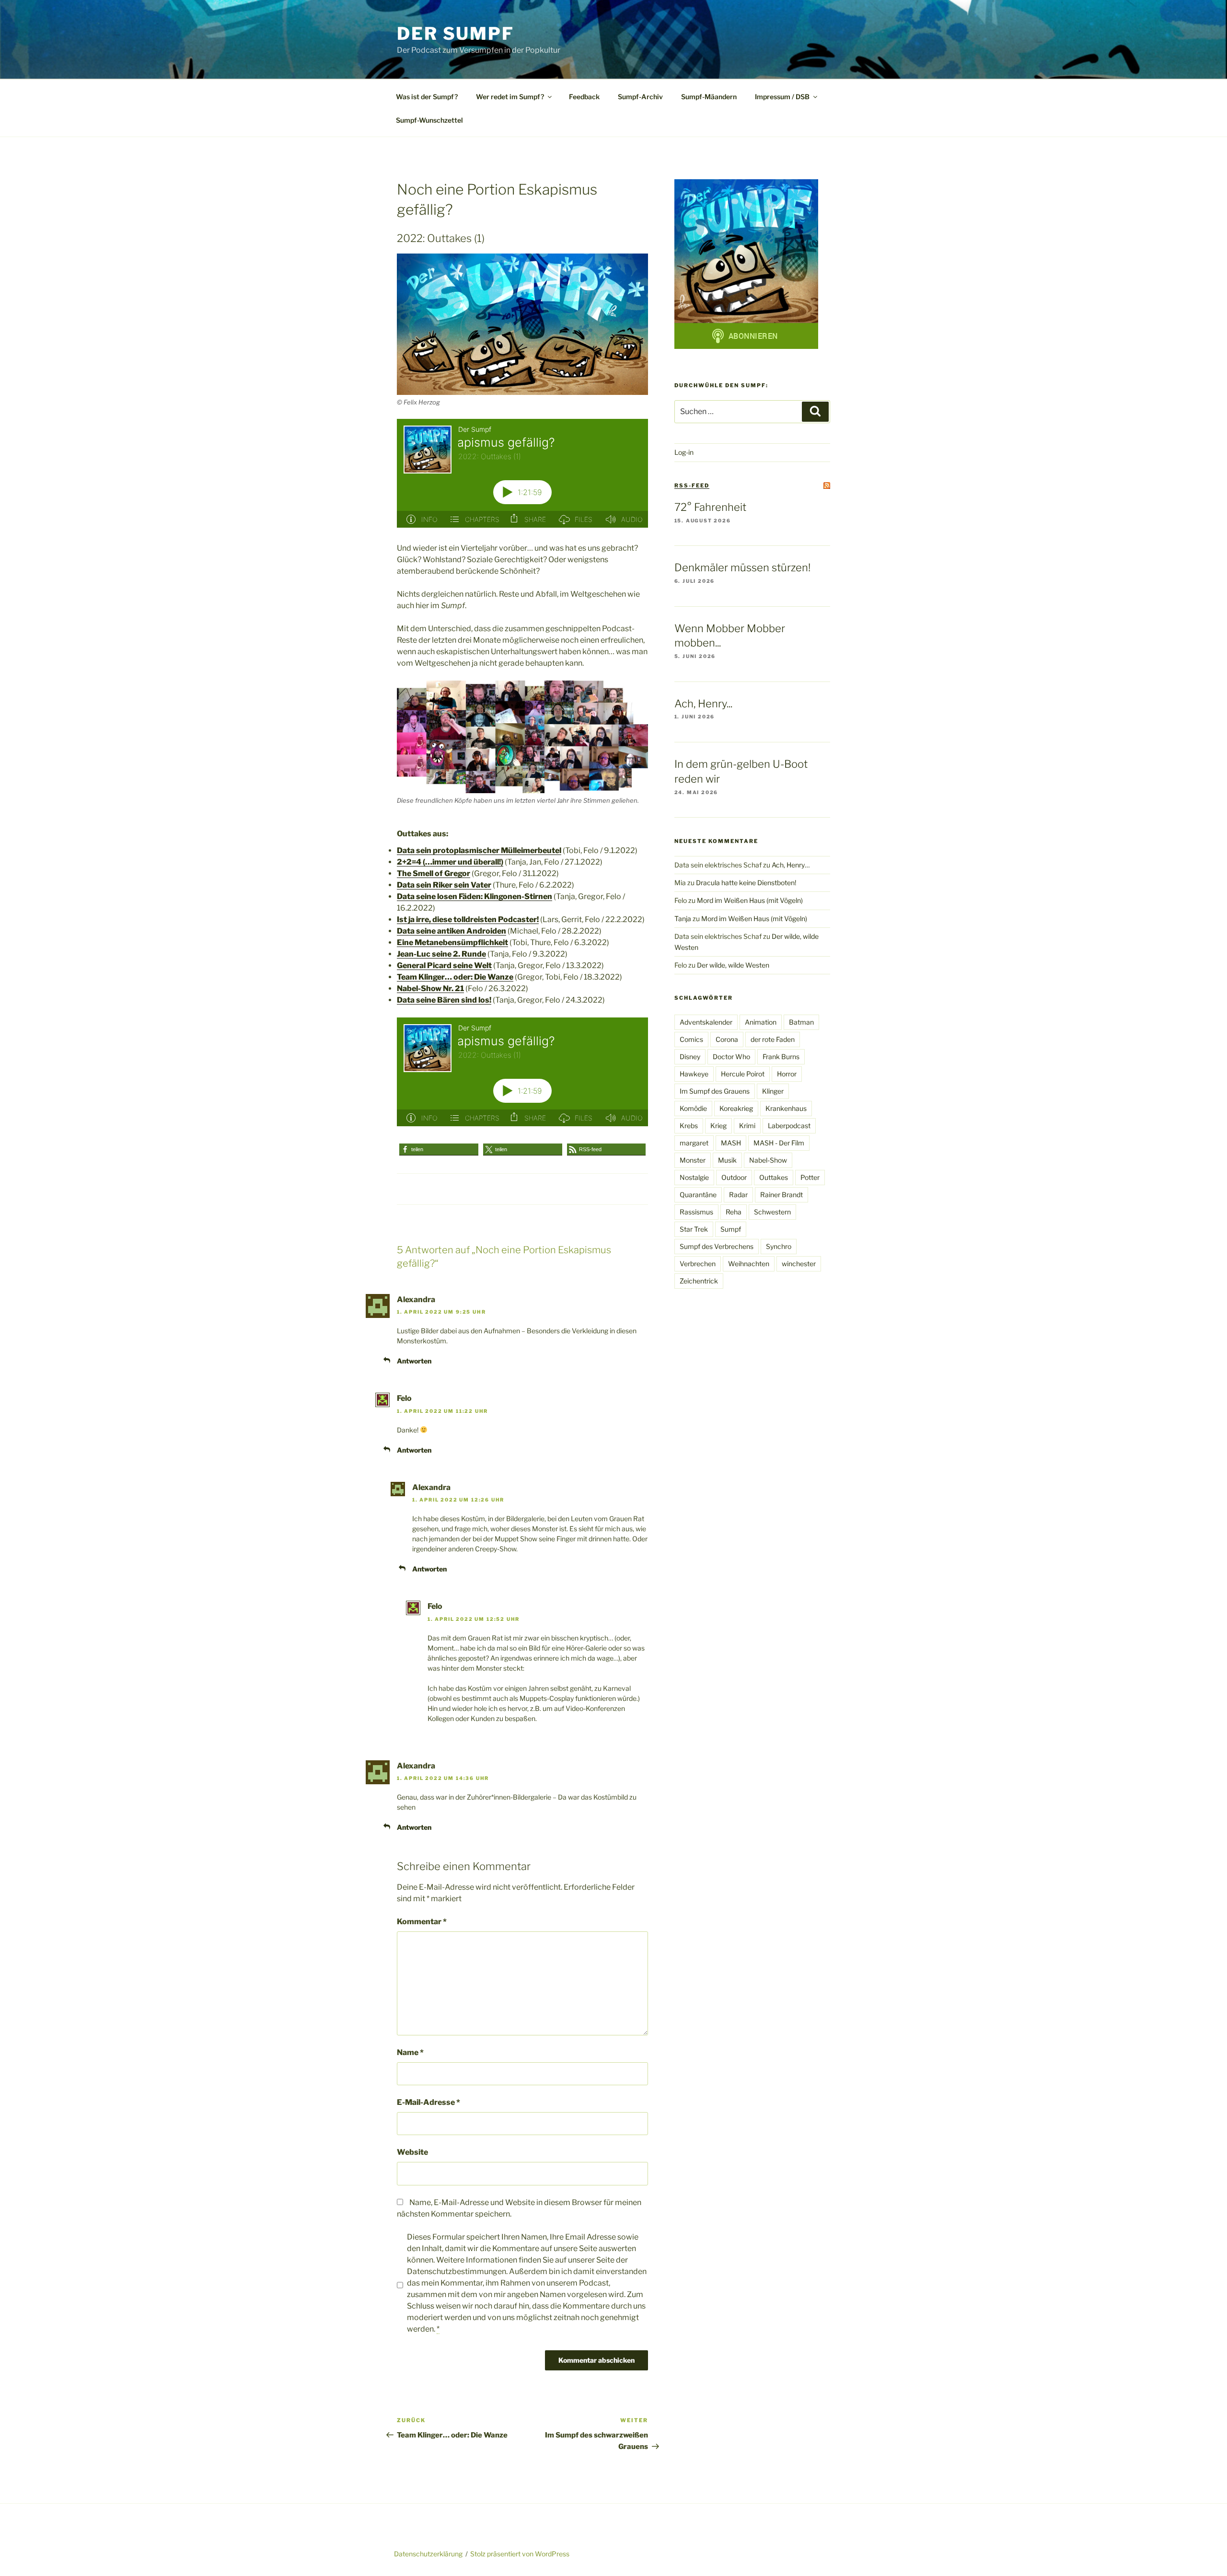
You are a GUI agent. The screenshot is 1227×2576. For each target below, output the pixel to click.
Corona (727, 1039)
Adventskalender (706, 1022)
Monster (693, 1160)
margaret (694, 1143)
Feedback (584, 97)
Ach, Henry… (791, 865)
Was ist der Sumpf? (427, 97)
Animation (761, 1022)
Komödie (693, 1108)
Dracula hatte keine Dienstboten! (746, 883)
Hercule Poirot (743, 1074)
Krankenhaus (786, 1108)
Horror (787, 1074)
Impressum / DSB (782, 97)
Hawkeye (694, 1074)
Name (410, 2052)
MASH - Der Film (779, 1143)
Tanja (683, 918)
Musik (727, 1160)
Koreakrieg (736, 1108)
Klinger (773, 1091)
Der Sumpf (456, 34)
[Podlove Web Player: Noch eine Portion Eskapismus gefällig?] (522, 473)
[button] (439, 1149)
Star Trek (694, 1229)
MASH (731, 1143)
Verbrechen (698, 1264)
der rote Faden (773, 1039)
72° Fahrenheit (710, 507)
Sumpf (731, 1229)
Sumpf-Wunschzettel (429, 120)
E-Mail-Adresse (428, 2102)
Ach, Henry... (703, 704)
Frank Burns (781, 1057)
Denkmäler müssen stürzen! (742, 567)
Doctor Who (731, 1057)
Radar (738, 1195)
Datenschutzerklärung (428, 2554)
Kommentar (422, 1922)
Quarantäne (698, 1195)
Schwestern (772, 1212)
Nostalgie (694, 1177)
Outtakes (774, 1177)
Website (412, 2152)
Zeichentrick (699, 1281)
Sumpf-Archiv (640, 97)
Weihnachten (749, 1264)
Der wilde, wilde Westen (733, 965)
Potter (810, 1177)
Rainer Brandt (781, 1195)
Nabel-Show (768, 1160)
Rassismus (696, 1212)
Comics (691, 1039)
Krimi (747, 1126)
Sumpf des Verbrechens (717, 1246)
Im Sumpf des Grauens (715, 1091)
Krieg (718, 1126)
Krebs (689, 1126)
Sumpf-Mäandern (709, 97)
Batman (801, 1022)
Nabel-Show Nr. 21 (430, 988)
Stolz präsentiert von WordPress (520, 2554)
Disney (690, 1057)
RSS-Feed (692, 485)
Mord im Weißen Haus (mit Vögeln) (750, 900)
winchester (799, 1264)
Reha (734, 1212)
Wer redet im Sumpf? (510, 97)
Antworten (414, 1361)
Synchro (779, 1246)
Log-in (684, 452)
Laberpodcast (789, 1126)
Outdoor (734, 1177)
